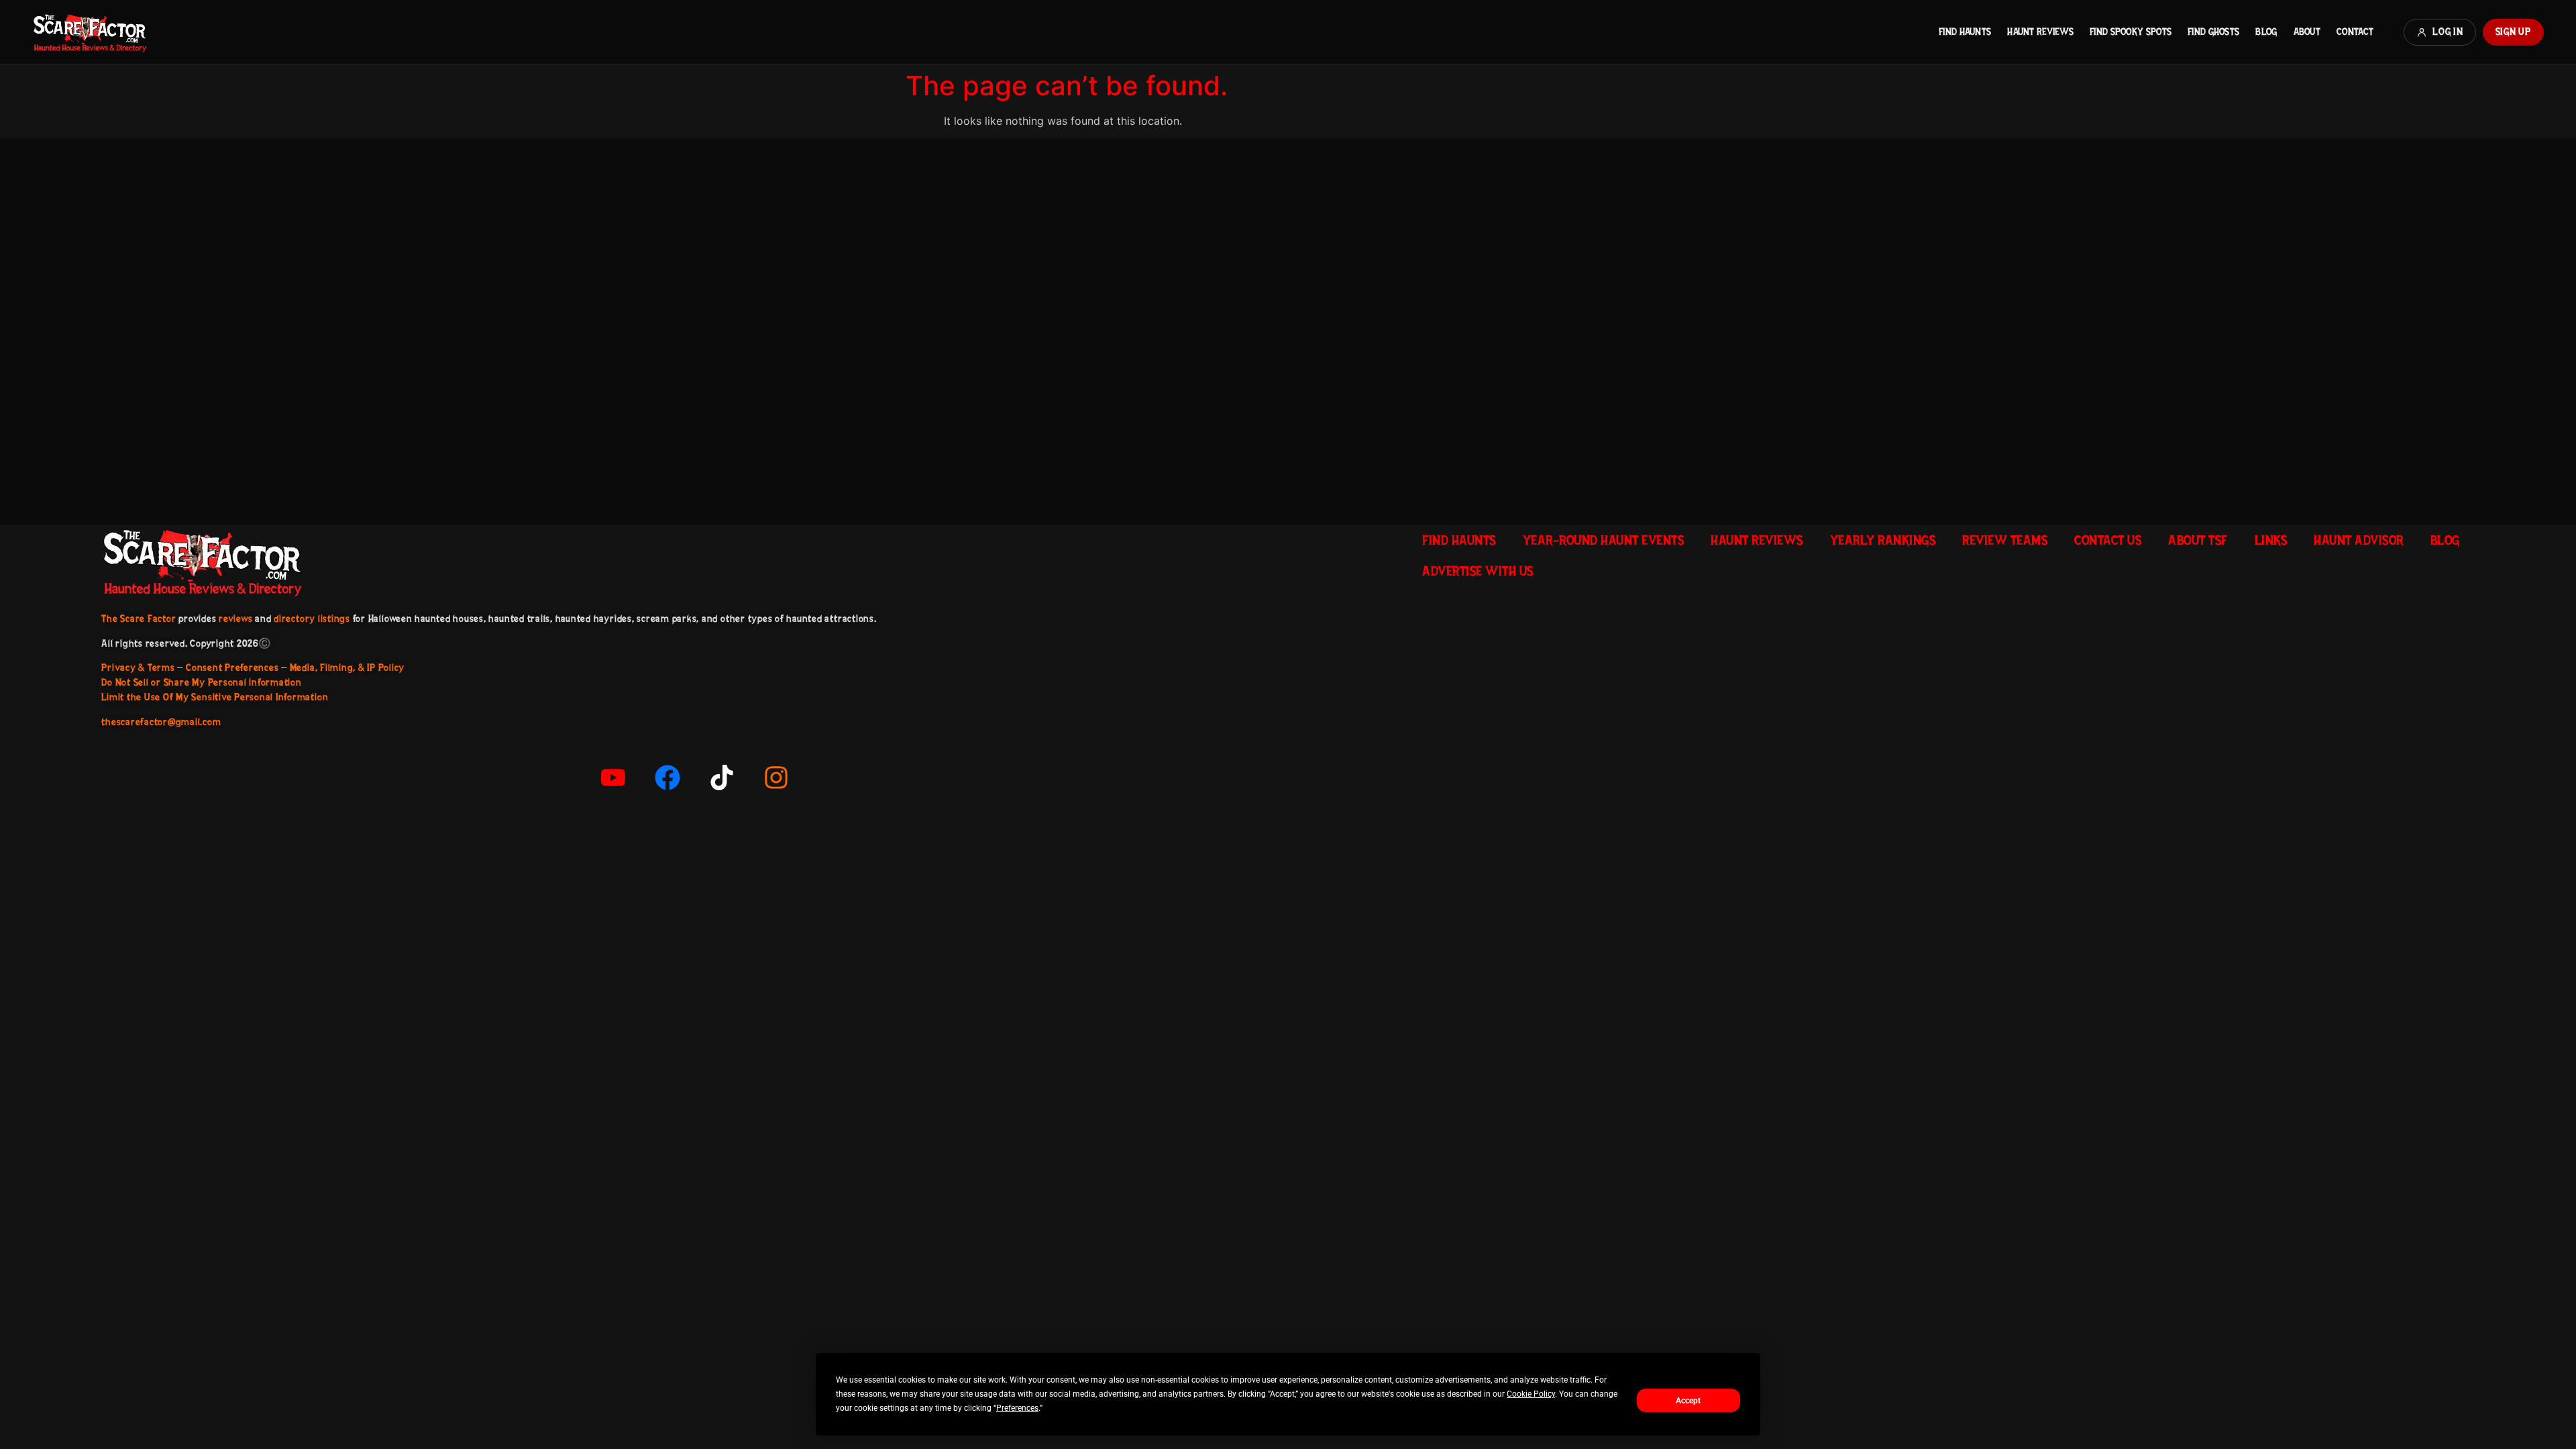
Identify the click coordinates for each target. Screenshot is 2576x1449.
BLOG (2266, 32)
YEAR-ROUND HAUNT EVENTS (1604, 540)
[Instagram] (776, 777)
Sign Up (2513, 32)
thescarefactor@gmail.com (161, 722)
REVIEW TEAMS (2005, 540)
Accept (1688, 1401)
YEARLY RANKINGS (1883, 540)
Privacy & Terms (138, 667)
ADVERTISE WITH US (1478, 571)
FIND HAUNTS (1965, 32)
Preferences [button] (1017, 1408)
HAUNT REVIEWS (2040, 32)
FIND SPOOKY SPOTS (2131, 32)
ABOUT (2307, 32)
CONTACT (2355, 32)
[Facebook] (667, 777)
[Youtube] (613, 777)
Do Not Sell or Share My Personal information (201, 682)
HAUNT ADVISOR (2359, 540)
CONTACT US (2108, 540)
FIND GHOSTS (2213, 32)
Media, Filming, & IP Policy (347, 667)
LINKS (2271, 540)
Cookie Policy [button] (1531, 1394)
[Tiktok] (722, 777)
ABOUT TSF (2198, 540)
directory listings (312, 619)
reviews (235, 619)
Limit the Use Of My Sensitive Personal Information (215, 697)
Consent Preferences (232, 667)
